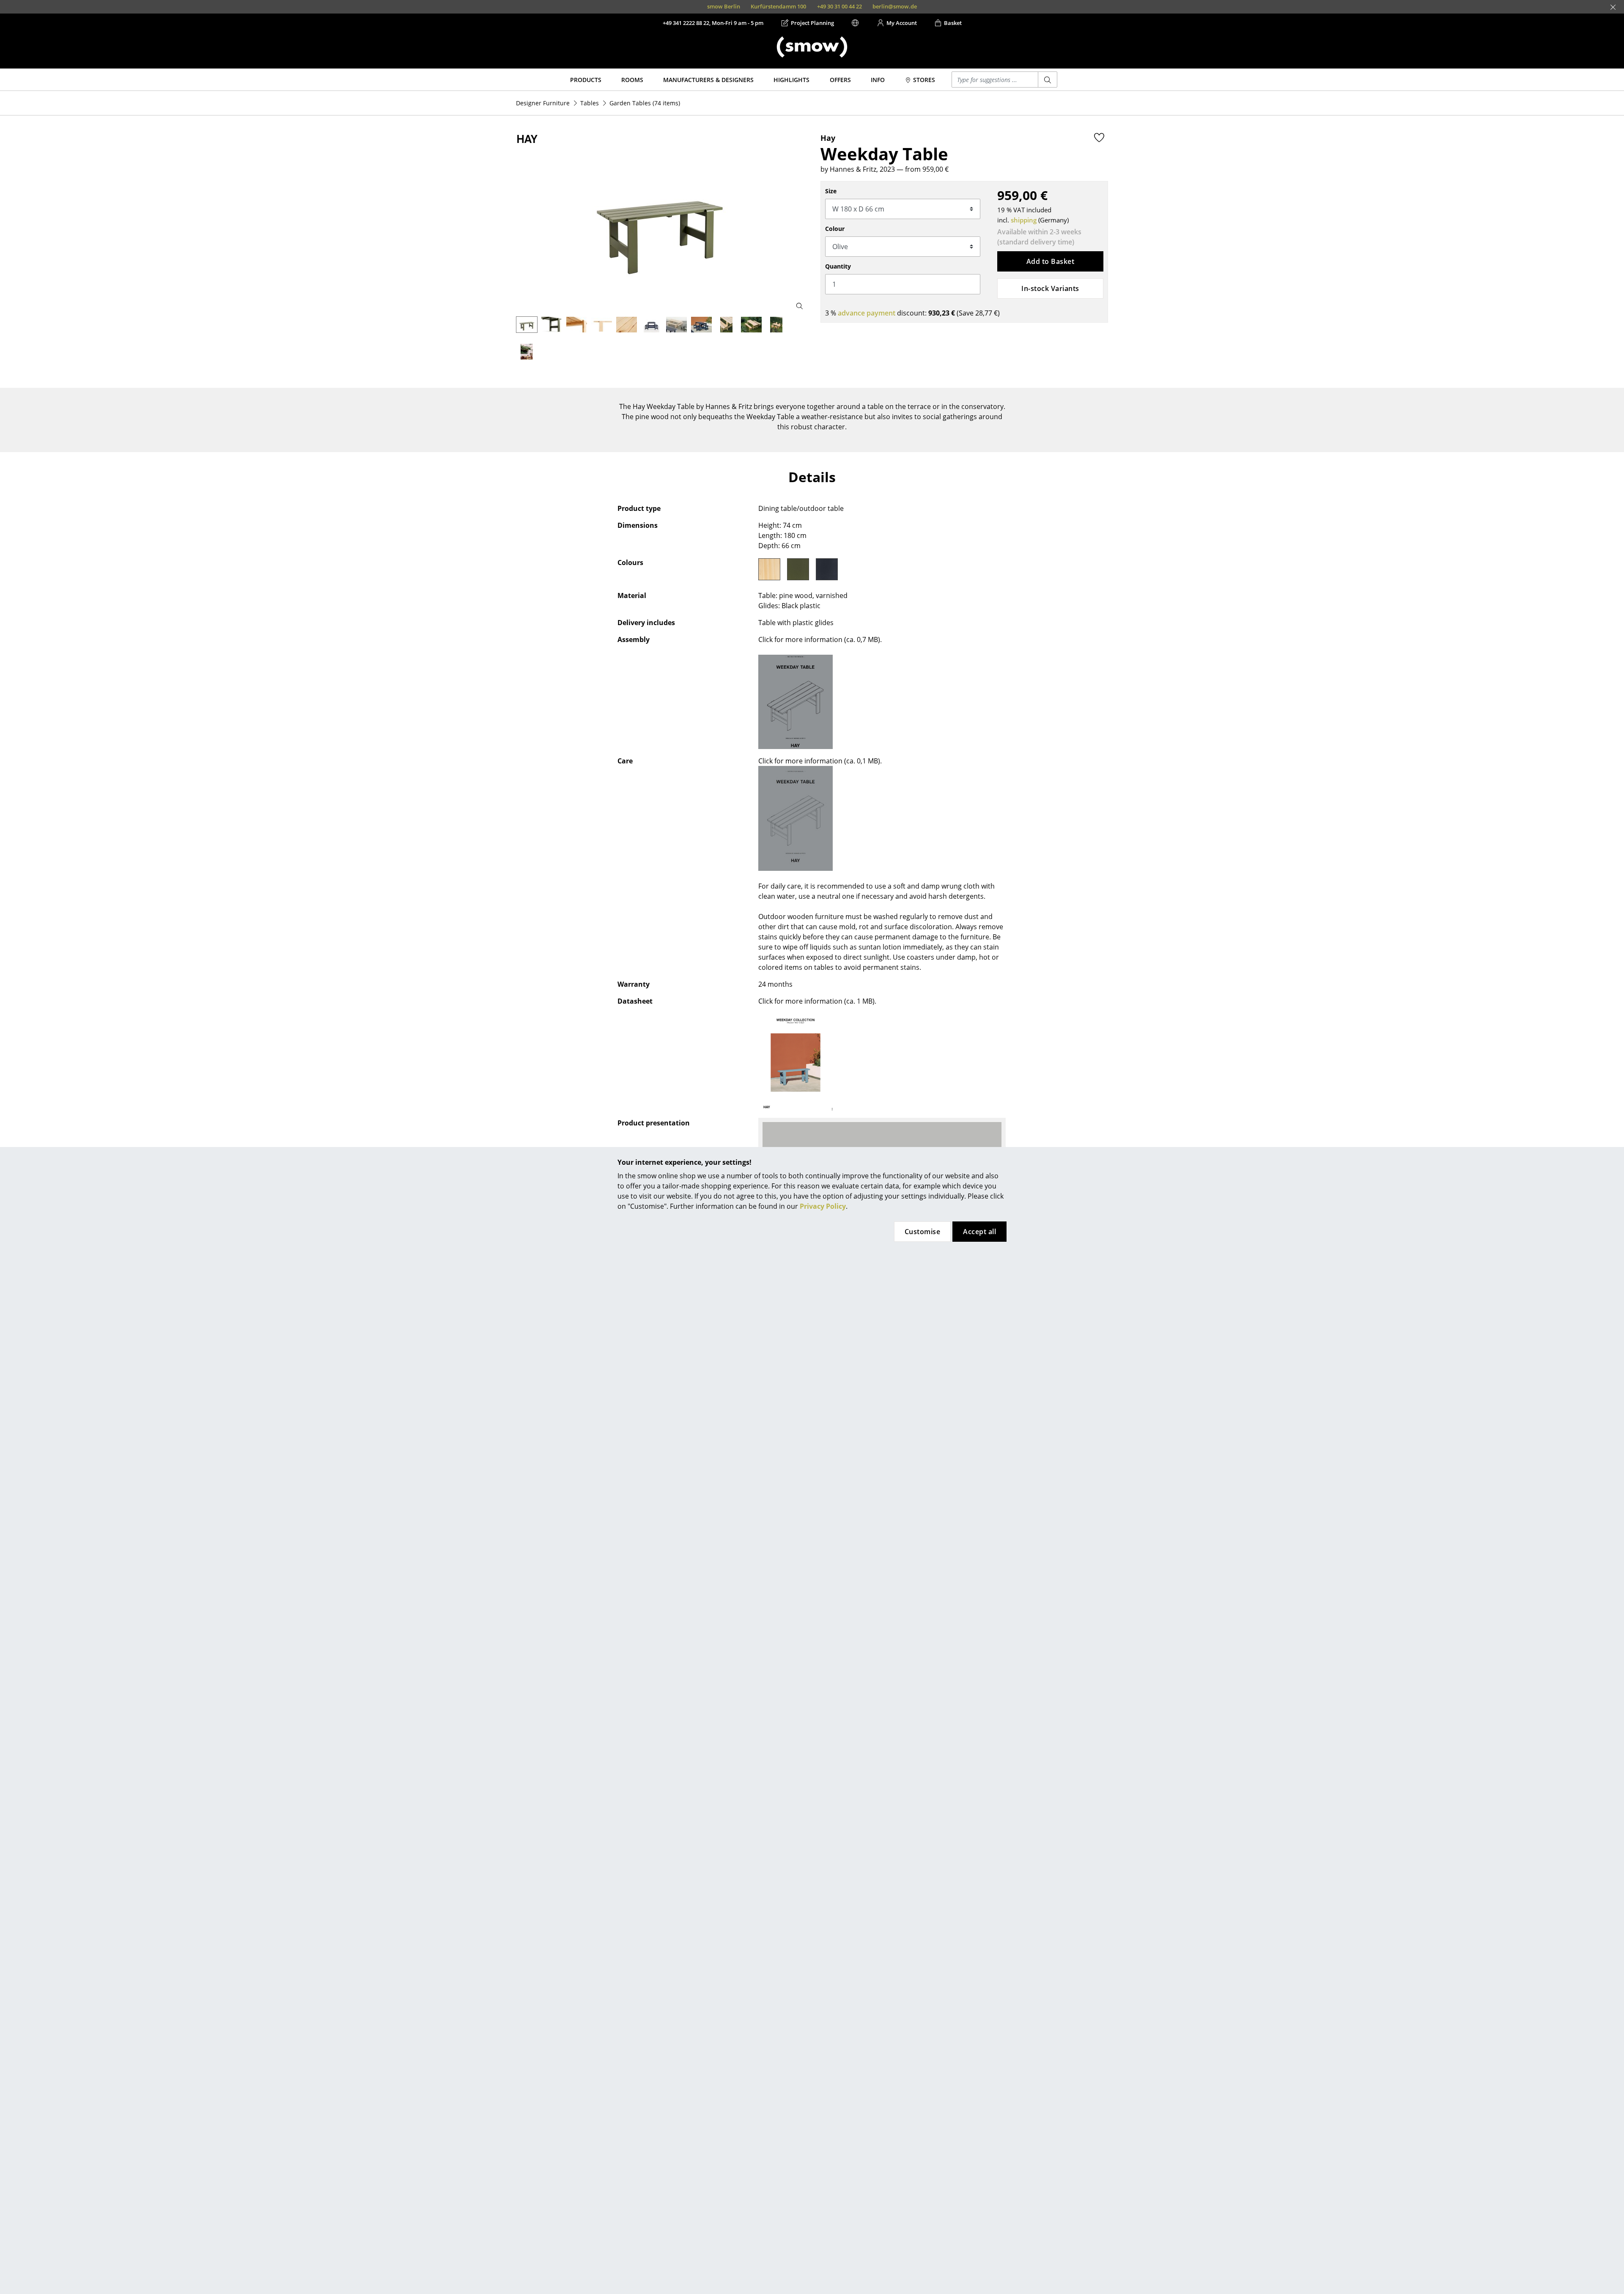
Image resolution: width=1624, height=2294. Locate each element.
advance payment (867, 313)
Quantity (838, 266)
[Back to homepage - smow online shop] (812, 47)
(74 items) (645, 103)
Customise (922, 1232)
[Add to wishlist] (1099, 137)
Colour (835, 229)
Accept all (979, 1232)
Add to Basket (1050, 261)
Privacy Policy (823, 1206)
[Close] (1613, 7)
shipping (1024, 220)
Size (831, 191)
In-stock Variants (1050, 288)
